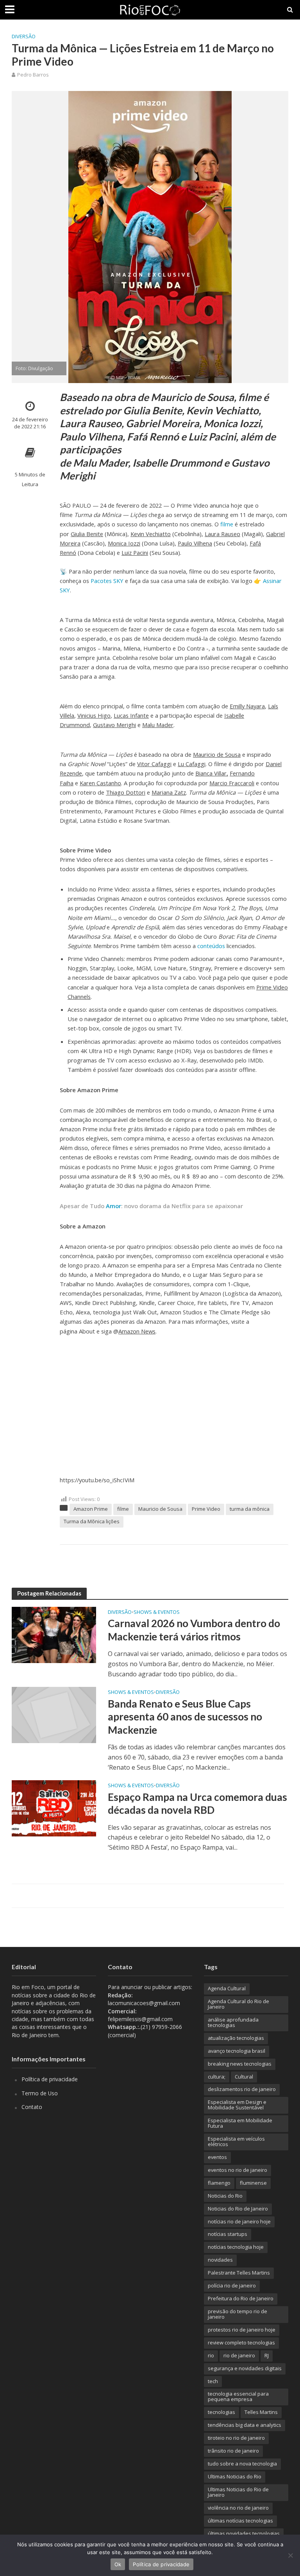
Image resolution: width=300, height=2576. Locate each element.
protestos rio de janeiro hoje (242, 2330)
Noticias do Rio (225, 2196)
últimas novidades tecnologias (244, 2533)
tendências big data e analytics (245, 2425)
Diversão (24, 36)
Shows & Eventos (157, 1612)
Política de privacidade (50, 2079)
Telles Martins (261, 2412)
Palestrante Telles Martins (239, 2273)
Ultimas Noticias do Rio (235, 2476)
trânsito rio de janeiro (233, 2451)
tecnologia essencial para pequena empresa (238, 2396)
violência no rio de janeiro (238, 2508)
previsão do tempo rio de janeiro (237, 2314)
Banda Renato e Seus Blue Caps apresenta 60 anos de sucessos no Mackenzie (185, 1717)
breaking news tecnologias (240, 2064)
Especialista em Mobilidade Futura (240, 2123)
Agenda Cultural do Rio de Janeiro (238, 2004)
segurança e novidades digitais (245, 2368)
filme (227, 524)
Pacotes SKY (107, 581)
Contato (32, 2107)
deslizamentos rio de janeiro (242, 2089)
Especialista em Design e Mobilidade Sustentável (237, 2105)
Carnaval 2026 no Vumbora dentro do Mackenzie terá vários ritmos (194, 1630)
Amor (113, 1206)
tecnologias (221, 2412)
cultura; (217, 2077)
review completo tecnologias (241, 2342)
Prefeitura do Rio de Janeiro (241, 2298)
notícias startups (228, 2234)
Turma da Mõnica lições (92, 1521)
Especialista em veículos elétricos (236, 2141)
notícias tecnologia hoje (236, 2247)
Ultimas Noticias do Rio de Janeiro (238, 2492)
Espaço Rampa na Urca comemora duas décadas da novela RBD (197, 1804)
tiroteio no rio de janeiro (236, 2438)
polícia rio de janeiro (232, 2285)
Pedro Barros (33, 75)
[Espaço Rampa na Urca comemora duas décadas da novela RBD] (54, 1808)
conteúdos (211, 946)
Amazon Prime (91, 1509)
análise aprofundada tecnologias (233, 2022)
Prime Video (206, 1509)
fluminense (253, 2183)
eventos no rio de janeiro (237, 2170)
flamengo (219, 2183)
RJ (267, 2355)
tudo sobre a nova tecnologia (242, 2464)
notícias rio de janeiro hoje (239, 2221)
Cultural (244, 2077)
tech (213, 2381)
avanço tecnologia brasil (237, 2051)
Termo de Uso (40, 2093)
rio (211, 2355)
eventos (217, 2157)
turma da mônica (250, 1509)
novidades (220, 2260)
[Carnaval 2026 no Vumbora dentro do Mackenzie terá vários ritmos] (54, 1634)
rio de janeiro (239, 2355)
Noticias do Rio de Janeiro (238, 2209)
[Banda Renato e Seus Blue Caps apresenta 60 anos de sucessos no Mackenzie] (54, 1714)
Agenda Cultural (227, 1988)
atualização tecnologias (236, 2038)
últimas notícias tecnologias (240, 2521)
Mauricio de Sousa (160, 1509)
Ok (118, 2564)
